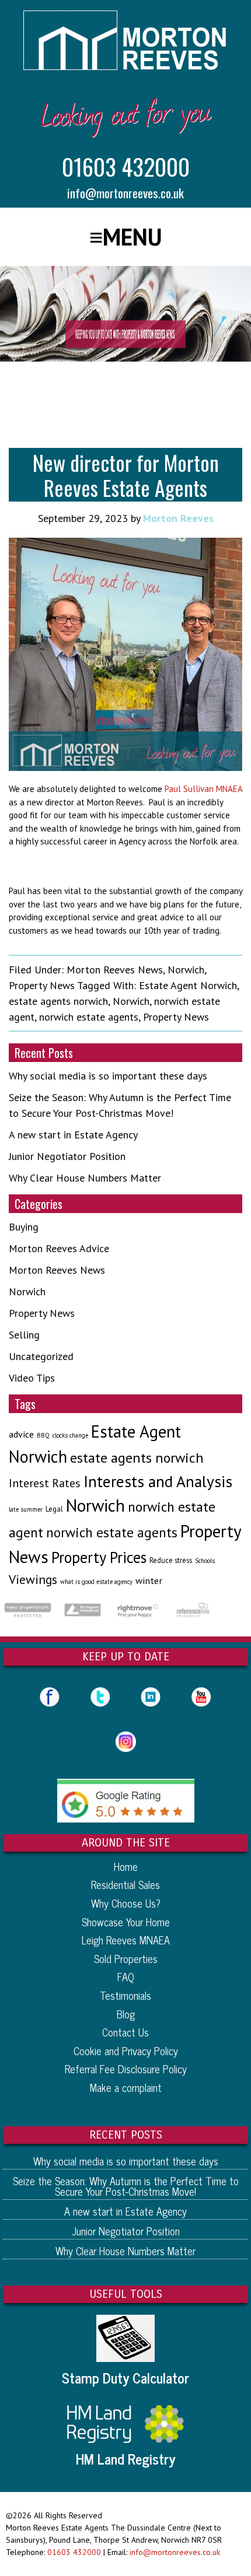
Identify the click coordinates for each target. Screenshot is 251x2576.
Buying (24, 1227)
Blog (126, 2014)
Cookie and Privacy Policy (126, 2051)
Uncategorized (41, 1356)
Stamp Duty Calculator (125, 2378)
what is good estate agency (96, 1582)
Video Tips (32, 1378)
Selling (24, 1335)
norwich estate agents (89, 1017)
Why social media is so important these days (108, 1076)
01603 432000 (126, 166)
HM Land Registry (125, 2459)
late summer (26, 1509)
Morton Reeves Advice (59, 1248)
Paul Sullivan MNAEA (203, 789)
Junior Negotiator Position (67, 1156)
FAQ (126, 1976)
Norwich (186, 970)
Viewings (33, 1579)
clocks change (70, 1435)
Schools (205, 1561)
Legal (54, 1509)
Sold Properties (126, 1958)
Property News (42, 985)
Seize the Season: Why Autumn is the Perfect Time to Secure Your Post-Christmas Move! (126, 2186)
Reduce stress (171, 1560)
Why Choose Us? (126, 1903)
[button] (126, 237)
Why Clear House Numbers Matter (85, 1178)
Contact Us (125, 2032)
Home (126, 1866)
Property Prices (99, 1557)
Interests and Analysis (158, 1481)
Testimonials (125, 1995)
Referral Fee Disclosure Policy (126, 2069)
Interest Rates (45, 1483)
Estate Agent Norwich (188, 985)
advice (21, 1434)
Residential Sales (125, 1884)
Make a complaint (126, 2087)
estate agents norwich (58, 1001)
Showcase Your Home (126, 1922)
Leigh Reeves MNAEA (126, 1940)
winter (149, 1580)
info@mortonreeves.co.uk (125, 193)
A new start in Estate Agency (73, 1135)
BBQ (43, 1435)
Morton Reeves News (115, 970)
